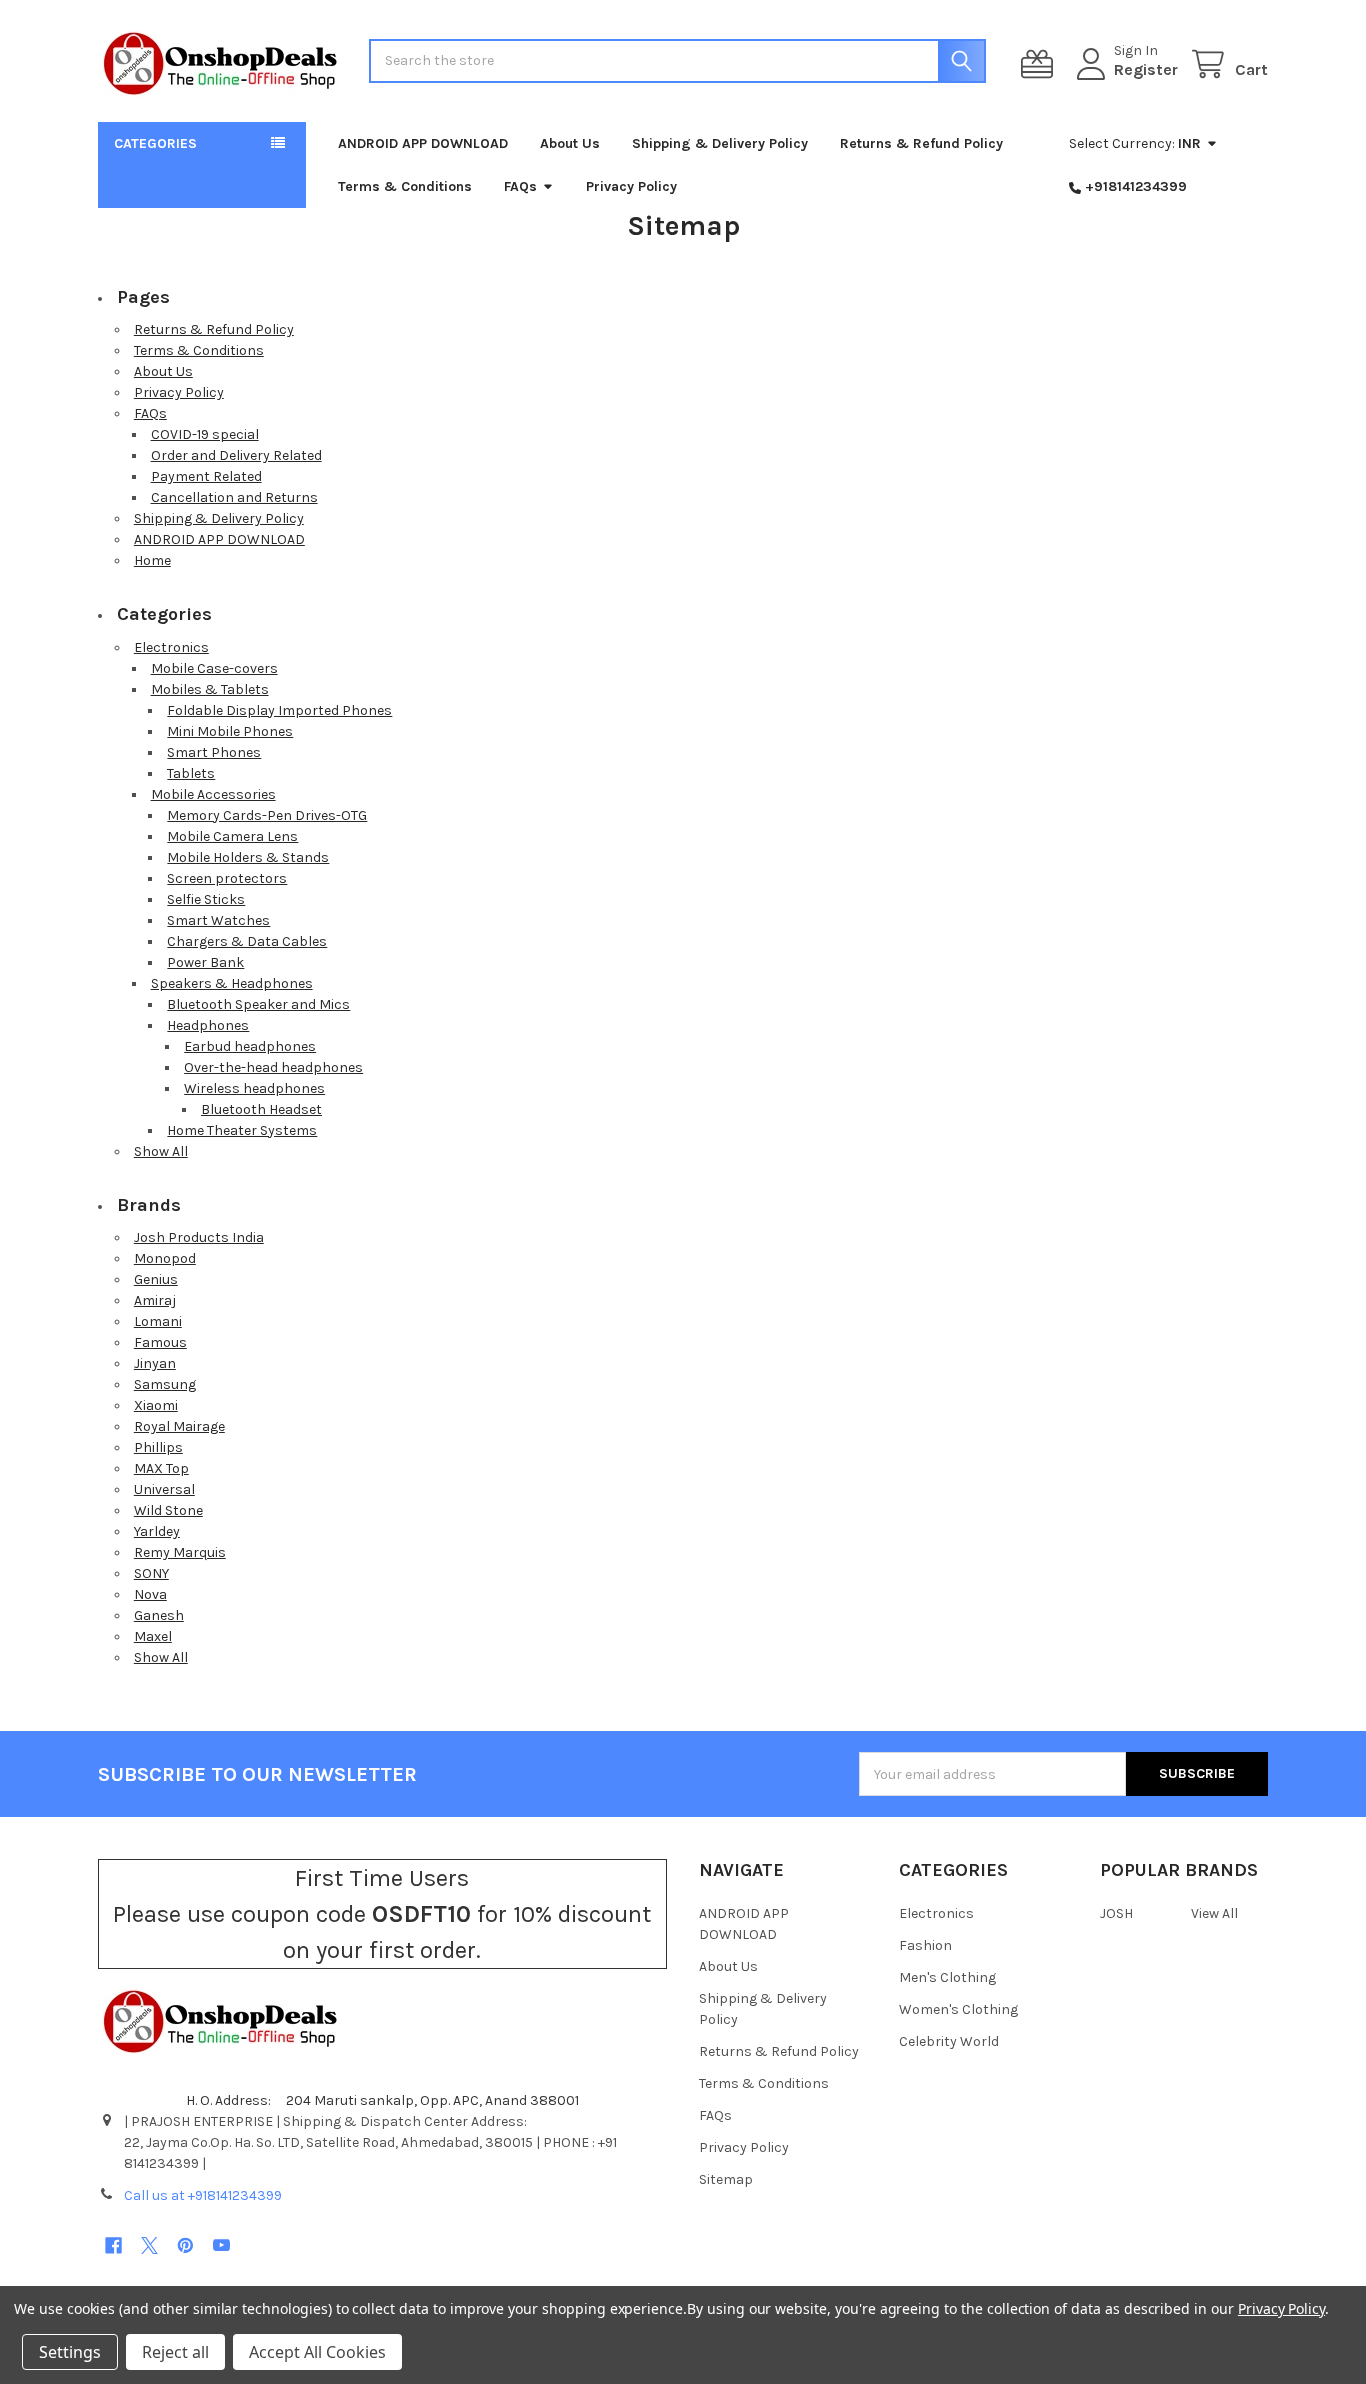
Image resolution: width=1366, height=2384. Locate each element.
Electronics (171, 647)
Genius (156, 1279)
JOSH (1116, 1913)
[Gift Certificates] (1041, 64)
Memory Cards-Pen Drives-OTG (267, 815)
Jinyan (155, 1363)
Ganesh (159, 1615)
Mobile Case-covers (214, 668)
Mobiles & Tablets (210, 689)
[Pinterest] (185, 2245)
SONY (151, 1573)
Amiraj (155, 1300)
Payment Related (206, 476)
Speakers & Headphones (232, 983)
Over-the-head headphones (273, 1067)
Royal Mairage (179, 1426)
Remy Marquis (180, 1552)
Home (152, 560)
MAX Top (161, 1468)
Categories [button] (155, 143)
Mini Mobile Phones (230, 731)
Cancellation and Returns (234, 497)
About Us (570, 143)
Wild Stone (168, 1510)
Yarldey (157, 1531)
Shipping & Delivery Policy (720, 143)
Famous (160, 1342)
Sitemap (726, 2179)
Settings (70, 2352)
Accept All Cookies (317, 2352)
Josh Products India (199, 1237)
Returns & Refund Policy (921, 143)
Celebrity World (949, 2041)
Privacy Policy (631, 186)
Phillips (158, 1447)
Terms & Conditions (405, 186)
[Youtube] (221, 2245)
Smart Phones (214, 752)
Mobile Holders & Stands (248, 857)
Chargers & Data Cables (247, 941)
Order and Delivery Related (236, 455)
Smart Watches (218, 920)
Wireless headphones (254, 1088)
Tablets (191, 773)
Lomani (158, 1321)
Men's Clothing (947, 1977)
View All (1214, 1913)
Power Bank (205, 962)
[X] (149, 2245)
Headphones (208, 1025)
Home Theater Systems (242, 1130)
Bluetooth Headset (261, 1109)
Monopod (165, 1258)
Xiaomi (156, 1405)
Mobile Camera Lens (232, 836)
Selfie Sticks (206, 899)
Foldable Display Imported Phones (279, 710)
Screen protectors (227, 878)
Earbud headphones (250, 1046)
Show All (161, 1151)
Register (1146, 69)
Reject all (175, 2352)
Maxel (153, 1636)
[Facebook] (113, 2245)
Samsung (165, 1384)
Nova (150, 1594)
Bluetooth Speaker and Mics (258, 1004)
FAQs (520, 186)
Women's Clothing (958, 2009)
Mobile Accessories (213, 794)
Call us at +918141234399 (203, 2195)
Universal (164, 1489)
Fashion (925, 1945)
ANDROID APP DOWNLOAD (423, 143)
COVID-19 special (205, 434)
